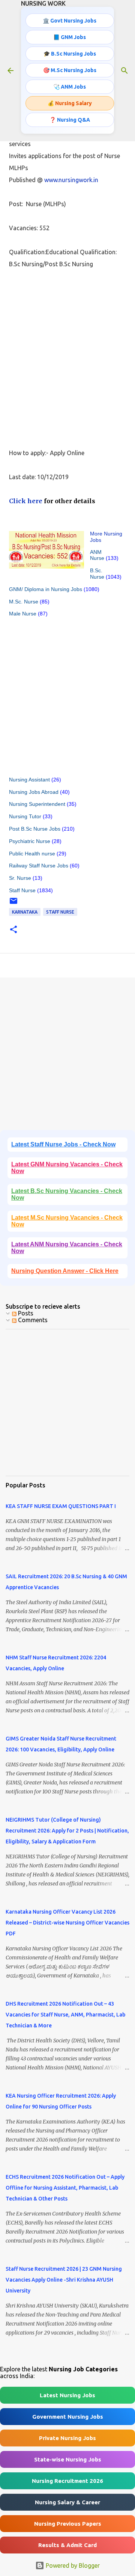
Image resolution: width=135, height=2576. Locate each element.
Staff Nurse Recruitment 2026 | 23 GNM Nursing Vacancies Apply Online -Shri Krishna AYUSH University (64, 2280)
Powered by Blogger (72, 2565)
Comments (32, 1320)
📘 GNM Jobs (70, 37)
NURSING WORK (43, 3)
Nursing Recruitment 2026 (67, 2481)
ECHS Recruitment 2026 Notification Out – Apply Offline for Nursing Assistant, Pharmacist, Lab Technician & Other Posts (65, 2188)
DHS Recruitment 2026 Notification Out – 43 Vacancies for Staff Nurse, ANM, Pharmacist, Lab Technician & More (65, 2015)
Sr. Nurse (20, 878)
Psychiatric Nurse (30, 841)
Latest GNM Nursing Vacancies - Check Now (67, 1168)
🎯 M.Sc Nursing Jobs (70, 70)
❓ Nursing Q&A (70, 120)
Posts (25, 1313)
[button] (13, 930)
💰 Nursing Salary (70, 103)
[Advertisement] (67, 352)
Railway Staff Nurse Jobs (39, 866)
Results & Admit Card (67, 2545)
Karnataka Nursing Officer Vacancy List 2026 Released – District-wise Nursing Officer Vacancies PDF (67, 1923)
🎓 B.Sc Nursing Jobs (70, 54)
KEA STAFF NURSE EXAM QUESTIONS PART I (61, 1506)
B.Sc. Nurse (97, 574)
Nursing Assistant (29, 780)
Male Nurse (23, 614)
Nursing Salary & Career (67, 2502)
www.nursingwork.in (71, 180)
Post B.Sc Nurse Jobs (35, 829)
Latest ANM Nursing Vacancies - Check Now (67, 1248)
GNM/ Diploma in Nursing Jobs (46, 589)
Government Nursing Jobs (68, 2417)
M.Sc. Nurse (24, 602)
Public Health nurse (32, 854)
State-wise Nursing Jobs (68, 2459)
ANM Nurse (97, 555)
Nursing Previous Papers (68, 2524)
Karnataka (25, 912)
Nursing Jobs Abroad (34, 792)
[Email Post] (13, 904)
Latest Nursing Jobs (67, 2395)
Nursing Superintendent (37, 804)
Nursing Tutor (25, 816)
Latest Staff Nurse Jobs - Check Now (63, 1144)
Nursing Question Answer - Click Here (65, 1271)
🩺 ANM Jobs (70, 87)
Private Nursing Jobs (67, 2438)
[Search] (124, 71)
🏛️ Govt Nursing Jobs (70, 21)
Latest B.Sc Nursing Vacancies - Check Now (67, 1194)
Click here (26, 501)
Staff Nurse (22, 890)
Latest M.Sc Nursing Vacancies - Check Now (67, 1221)
